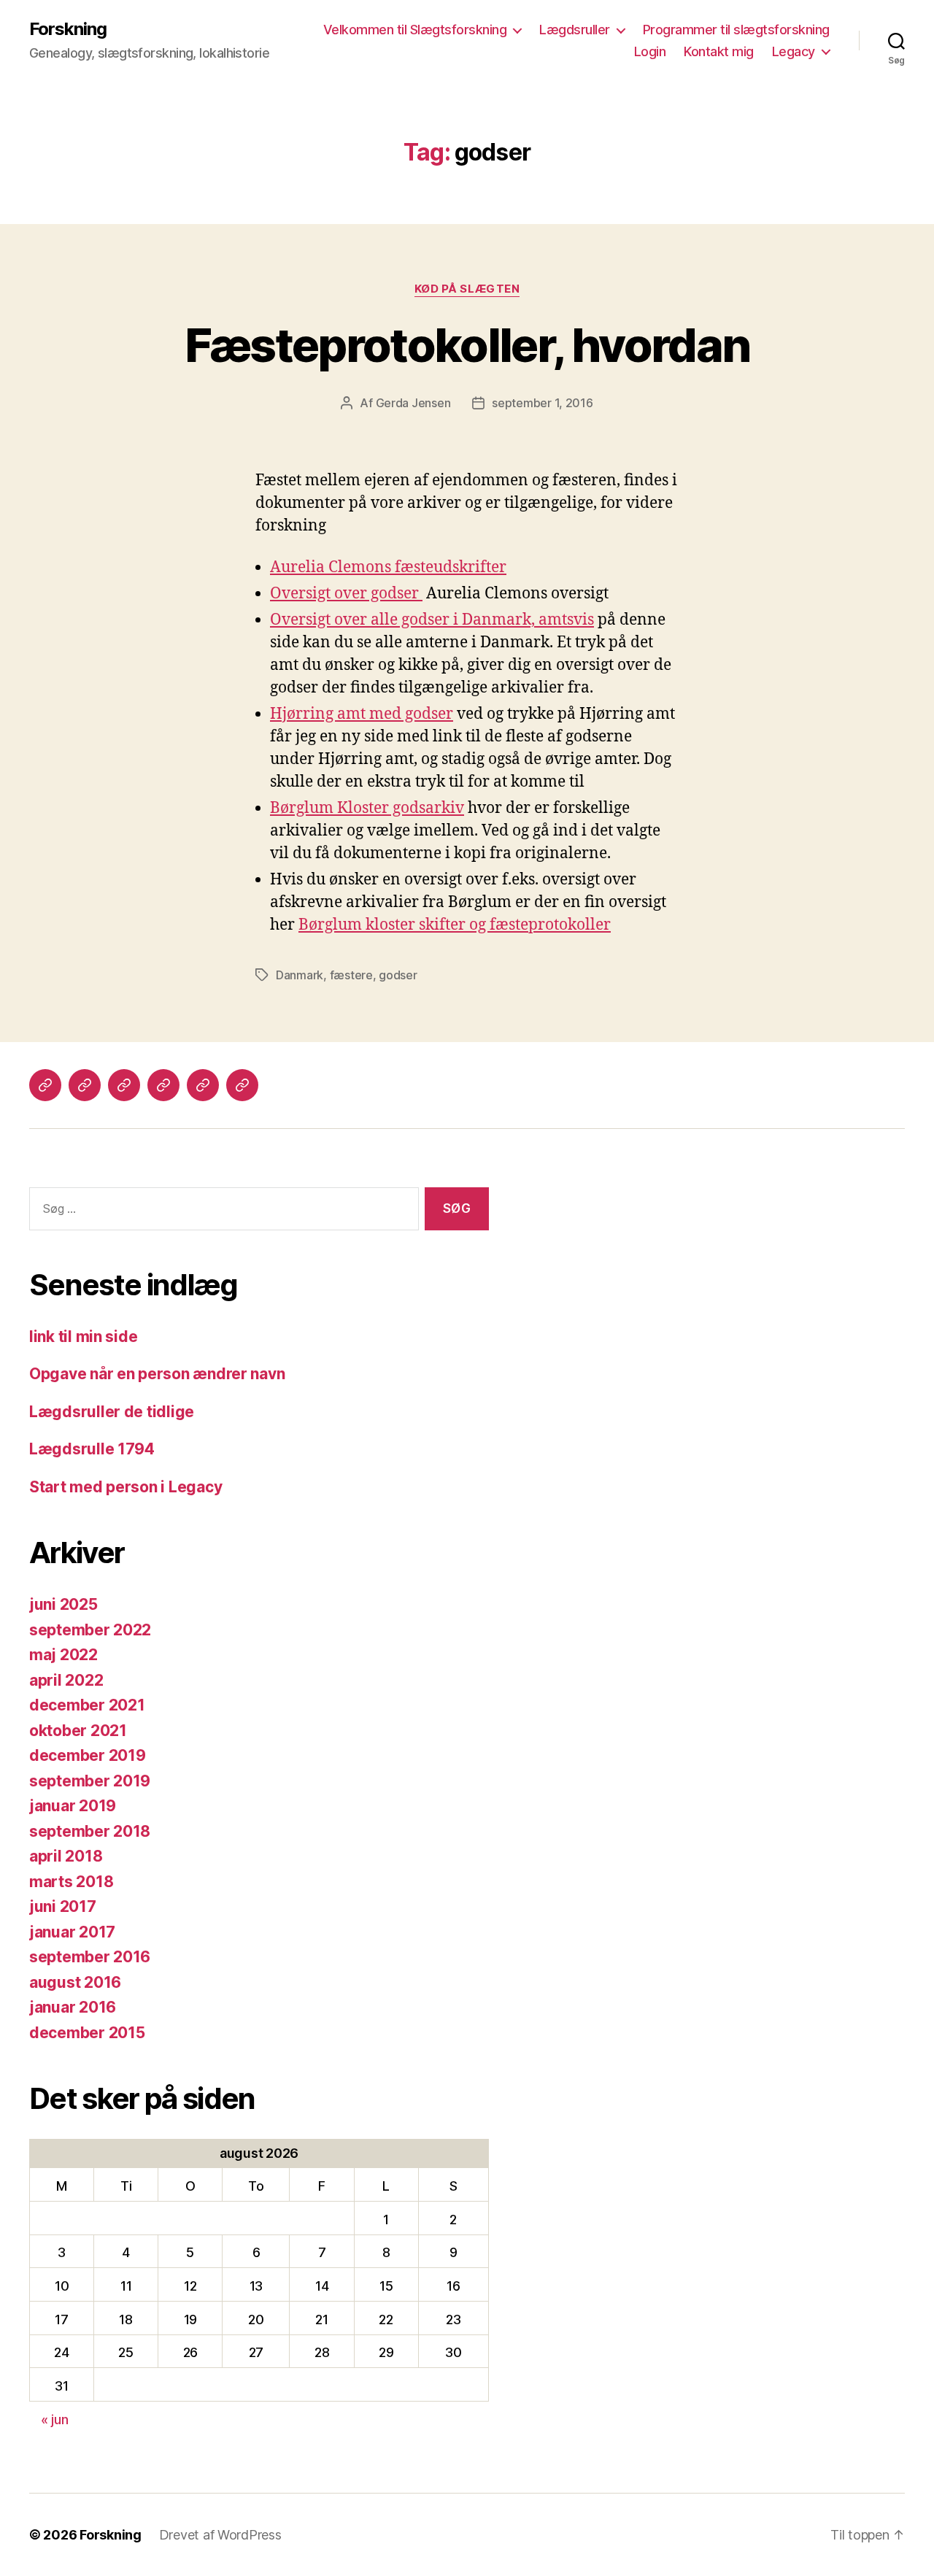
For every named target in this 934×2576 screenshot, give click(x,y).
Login (650, 51)
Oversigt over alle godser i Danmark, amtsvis (432, 620)
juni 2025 (63, 1604)
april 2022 (66, 1680)
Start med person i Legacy (126, 1487)
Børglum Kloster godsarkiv (367, 808)
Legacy (794, 51)
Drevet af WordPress (220, 2535)
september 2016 (90, 1957)
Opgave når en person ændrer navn (157, 1374)
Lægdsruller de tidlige (112, 1412)
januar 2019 (73, 1806)
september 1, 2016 (542, 403)
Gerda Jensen (413, 403)
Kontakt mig (719, 51)
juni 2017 (63, 1906)
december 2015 (87, 2033)
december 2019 (88, 1755)
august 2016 (75, 1982)
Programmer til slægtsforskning (736, 30)
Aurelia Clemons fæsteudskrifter (388, 567)
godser (398, 975)
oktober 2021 (78, 1731)
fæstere (351, 975)
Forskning (68, 29)
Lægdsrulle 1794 (92, 1449)
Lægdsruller (575, 30)
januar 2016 (73, 2007)
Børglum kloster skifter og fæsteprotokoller (455, 925)
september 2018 (90, 1831)
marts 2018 (71, 1882)
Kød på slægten (467, 289)
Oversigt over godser (346, 594)
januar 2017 (72, 1932)
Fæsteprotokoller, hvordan (467, 345)
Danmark (300, 975)
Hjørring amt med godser (362, 714)
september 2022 (90, 1630)
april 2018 (66, 1856)
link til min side (83, 1337)
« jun (55, 2419)
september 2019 (90, 1781)
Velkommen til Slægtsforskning (415, 30)
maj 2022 (63, 1655)
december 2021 (87, 1705)
